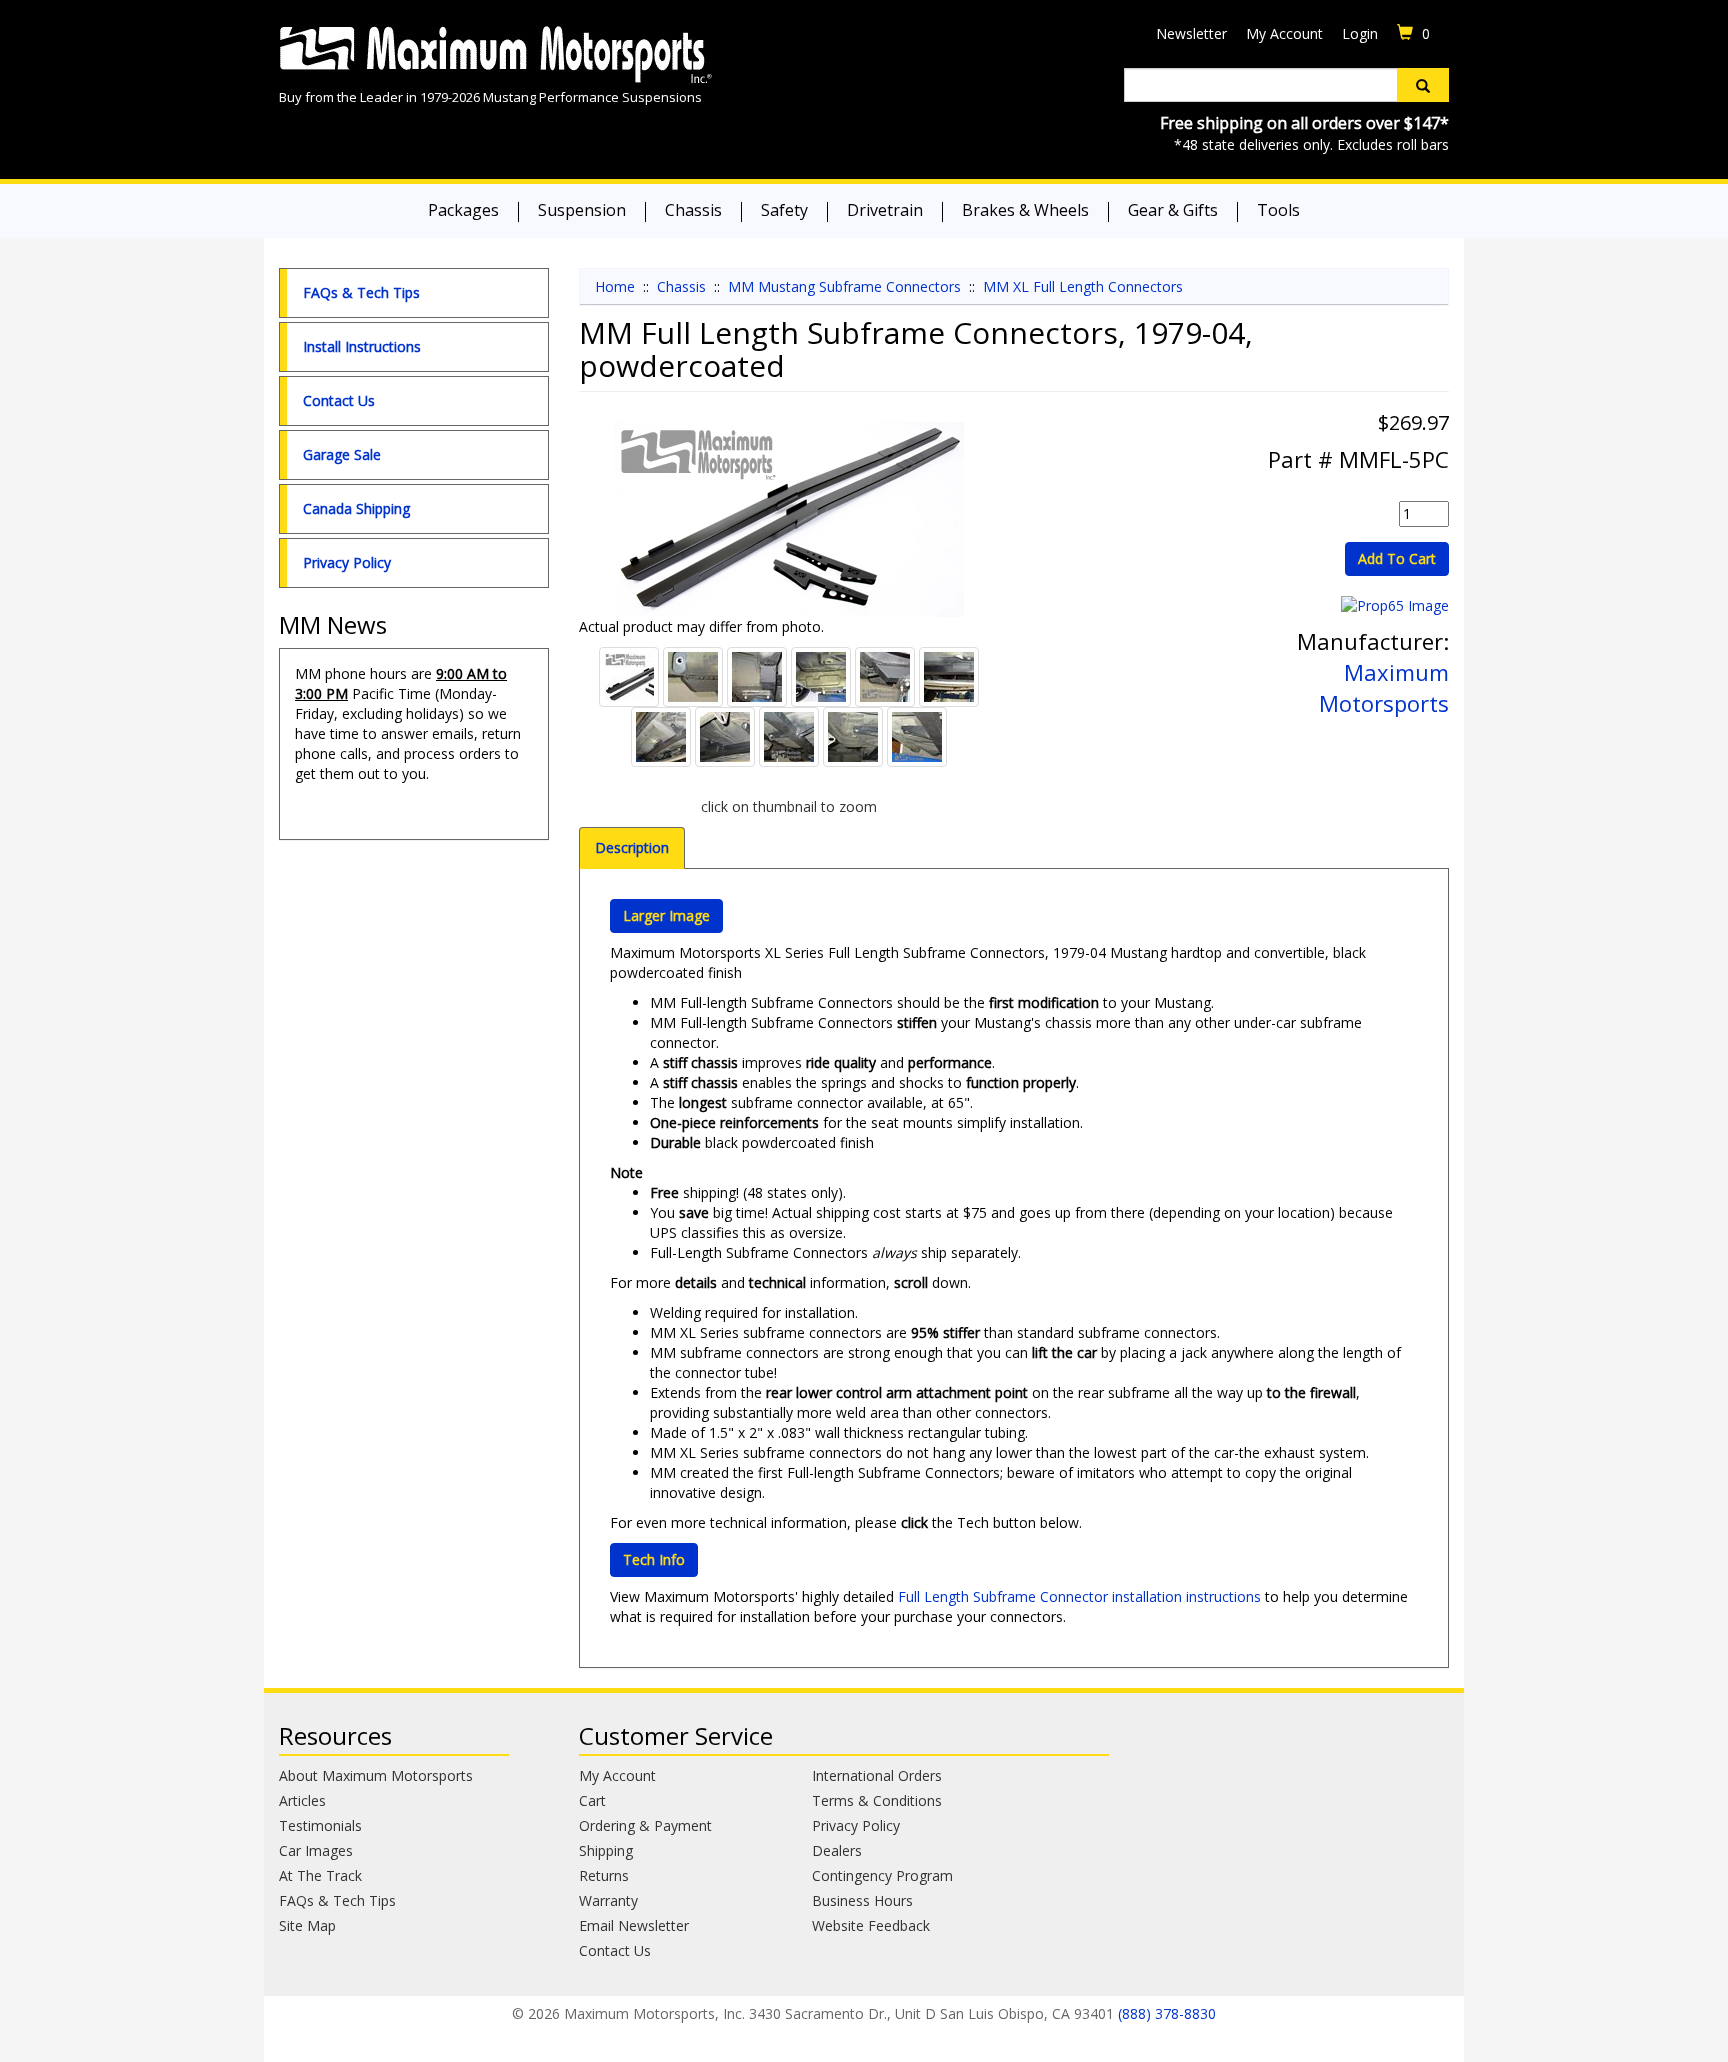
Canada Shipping (356, 508)
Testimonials (320, 1825)
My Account (1284, 33)
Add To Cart (1397, 558)
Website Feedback (871, 1925)
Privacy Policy (347, 562)
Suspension (582, 210)
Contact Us (339, 400)
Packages (463, 210)
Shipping (606, 1850)
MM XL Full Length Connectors (1083, 286)
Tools (1278, 210)
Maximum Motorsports (1384, 687)
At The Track (320, 1875)
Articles (302, 1800)
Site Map (307, 1925)
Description (632, 847)
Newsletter (1191, 33)
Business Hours (862, 1900)
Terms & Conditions (877, 1800)
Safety (784, 210)
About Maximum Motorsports (376, 1775)
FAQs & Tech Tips (361, 292)
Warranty (608, 1900)
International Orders (877, 1775)
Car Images (316, 1850)
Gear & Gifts (1173, 210)
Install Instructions (362, 346)
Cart (592, 1800)
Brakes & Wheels (1025, 210)
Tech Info (654, 1559)
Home (615, 286)
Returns (604, 1875)
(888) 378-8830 (1167, 2013)
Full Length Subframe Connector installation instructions (1079, 1596)
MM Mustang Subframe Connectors (844, 286)
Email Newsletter (634, 1925)
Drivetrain (885, 210)
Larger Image (666, 915)
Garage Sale (342, 454)
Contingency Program (882, 1875)
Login (1360, 33)
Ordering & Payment (645, 1825)
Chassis (693, 210)
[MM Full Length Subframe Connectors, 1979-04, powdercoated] (789, 519)
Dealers (837, 1850)
